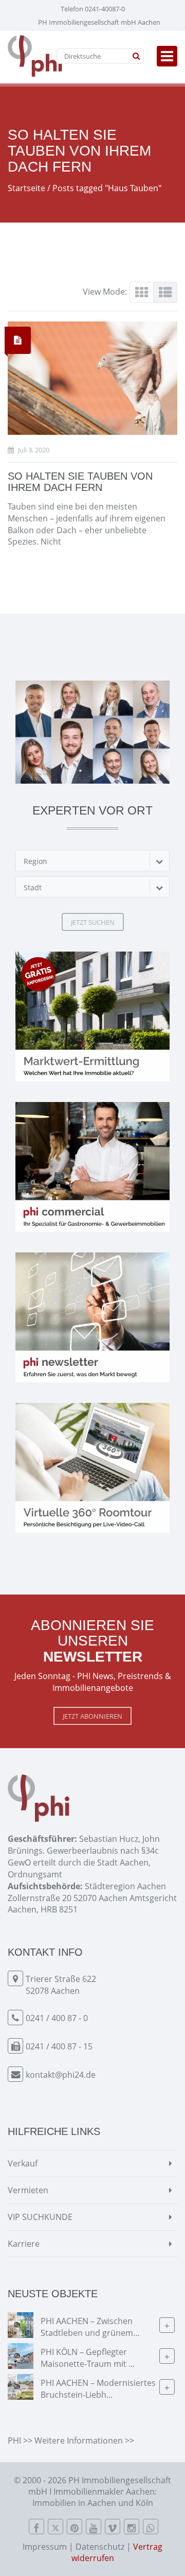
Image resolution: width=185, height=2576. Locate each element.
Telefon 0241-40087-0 (93, 9)
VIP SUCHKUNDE (40, 2217)
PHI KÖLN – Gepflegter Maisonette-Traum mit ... (88, 2358)
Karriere (24, 2244)
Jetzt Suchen (93, 922)
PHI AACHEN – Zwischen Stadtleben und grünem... (90, 2327)
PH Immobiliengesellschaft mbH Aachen (99, 22)
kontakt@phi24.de (61, 2075)
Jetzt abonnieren (92, 1716)
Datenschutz (100, 2547)
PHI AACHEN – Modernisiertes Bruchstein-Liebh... (98, 2389)
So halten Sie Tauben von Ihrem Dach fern (80, 482)
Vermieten (28, 2190)
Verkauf (23, 2163)
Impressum (45, 2547)
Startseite (26, 188)
